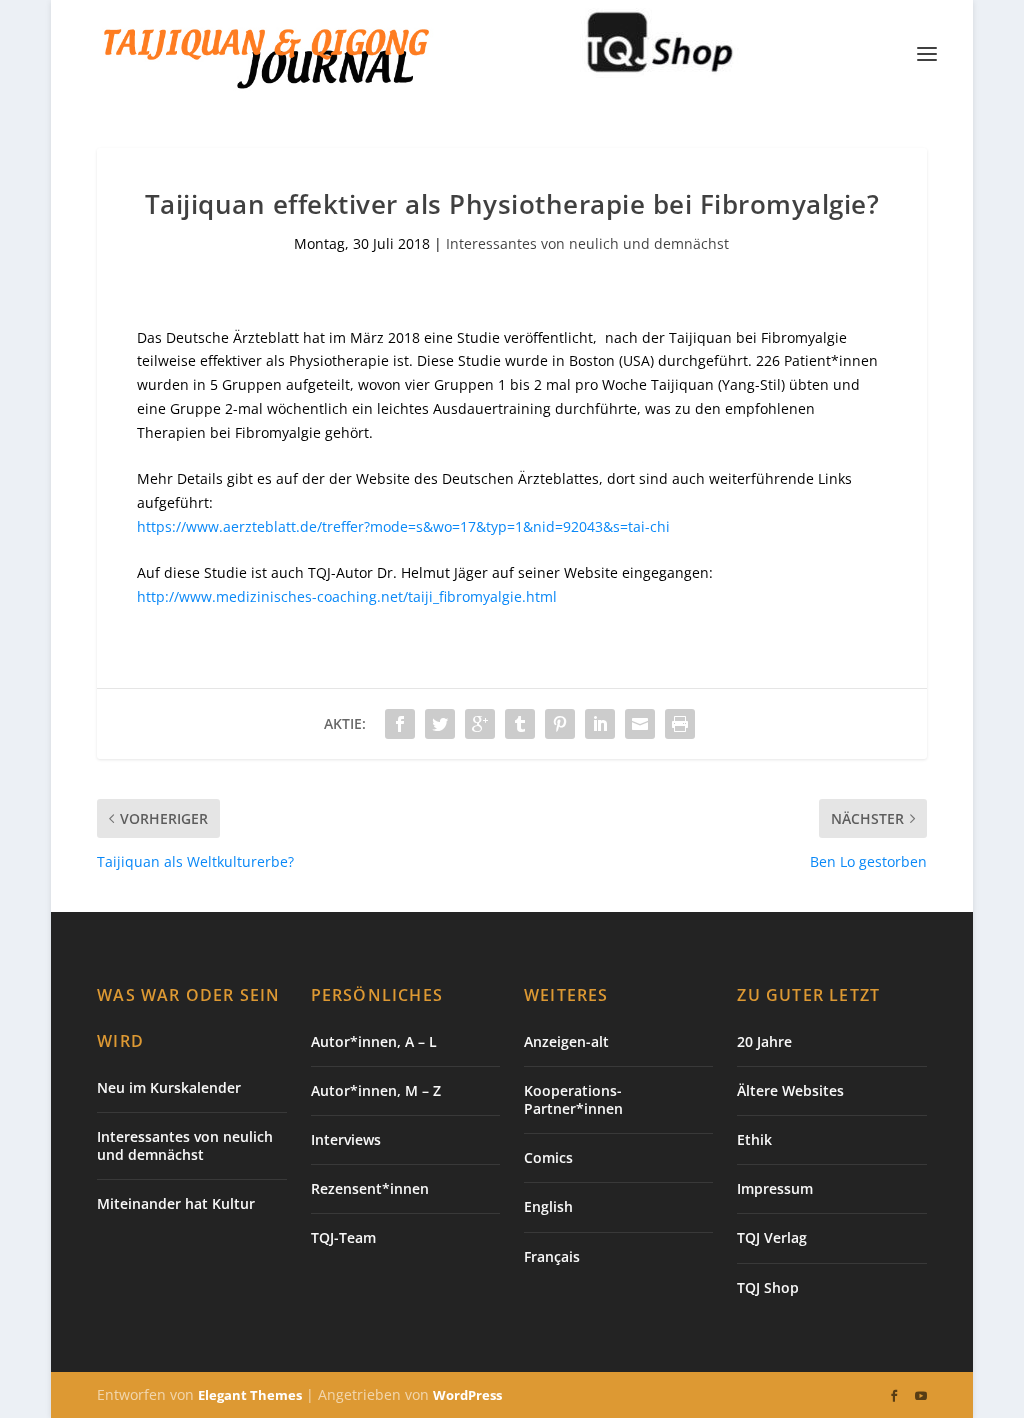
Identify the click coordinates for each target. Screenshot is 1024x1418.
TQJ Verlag (772, 1237)
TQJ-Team (343, 1237)
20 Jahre (764, 1041)
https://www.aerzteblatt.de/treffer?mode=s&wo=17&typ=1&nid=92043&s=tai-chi (403, 526)
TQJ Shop (768, 1287)
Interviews (346, 1139)
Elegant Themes (250, 1395)
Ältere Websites (790, 1090)
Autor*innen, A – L (374, 1041)
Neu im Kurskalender (169, 1087)
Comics (548, 1157)
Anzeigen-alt (566, 1041)
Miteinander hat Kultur (176, 1203)
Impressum (775, 1188)
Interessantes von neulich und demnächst (587, 243)
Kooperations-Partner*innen (573, 1099)
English (548, 1206)
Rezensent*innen (370, 1188)
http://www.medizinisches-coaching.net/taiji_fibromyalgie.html (347, 596)
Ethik (754, 1139)
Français (552, 1256)
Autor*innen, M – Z (376, 1090)
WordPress (467, 1395)
